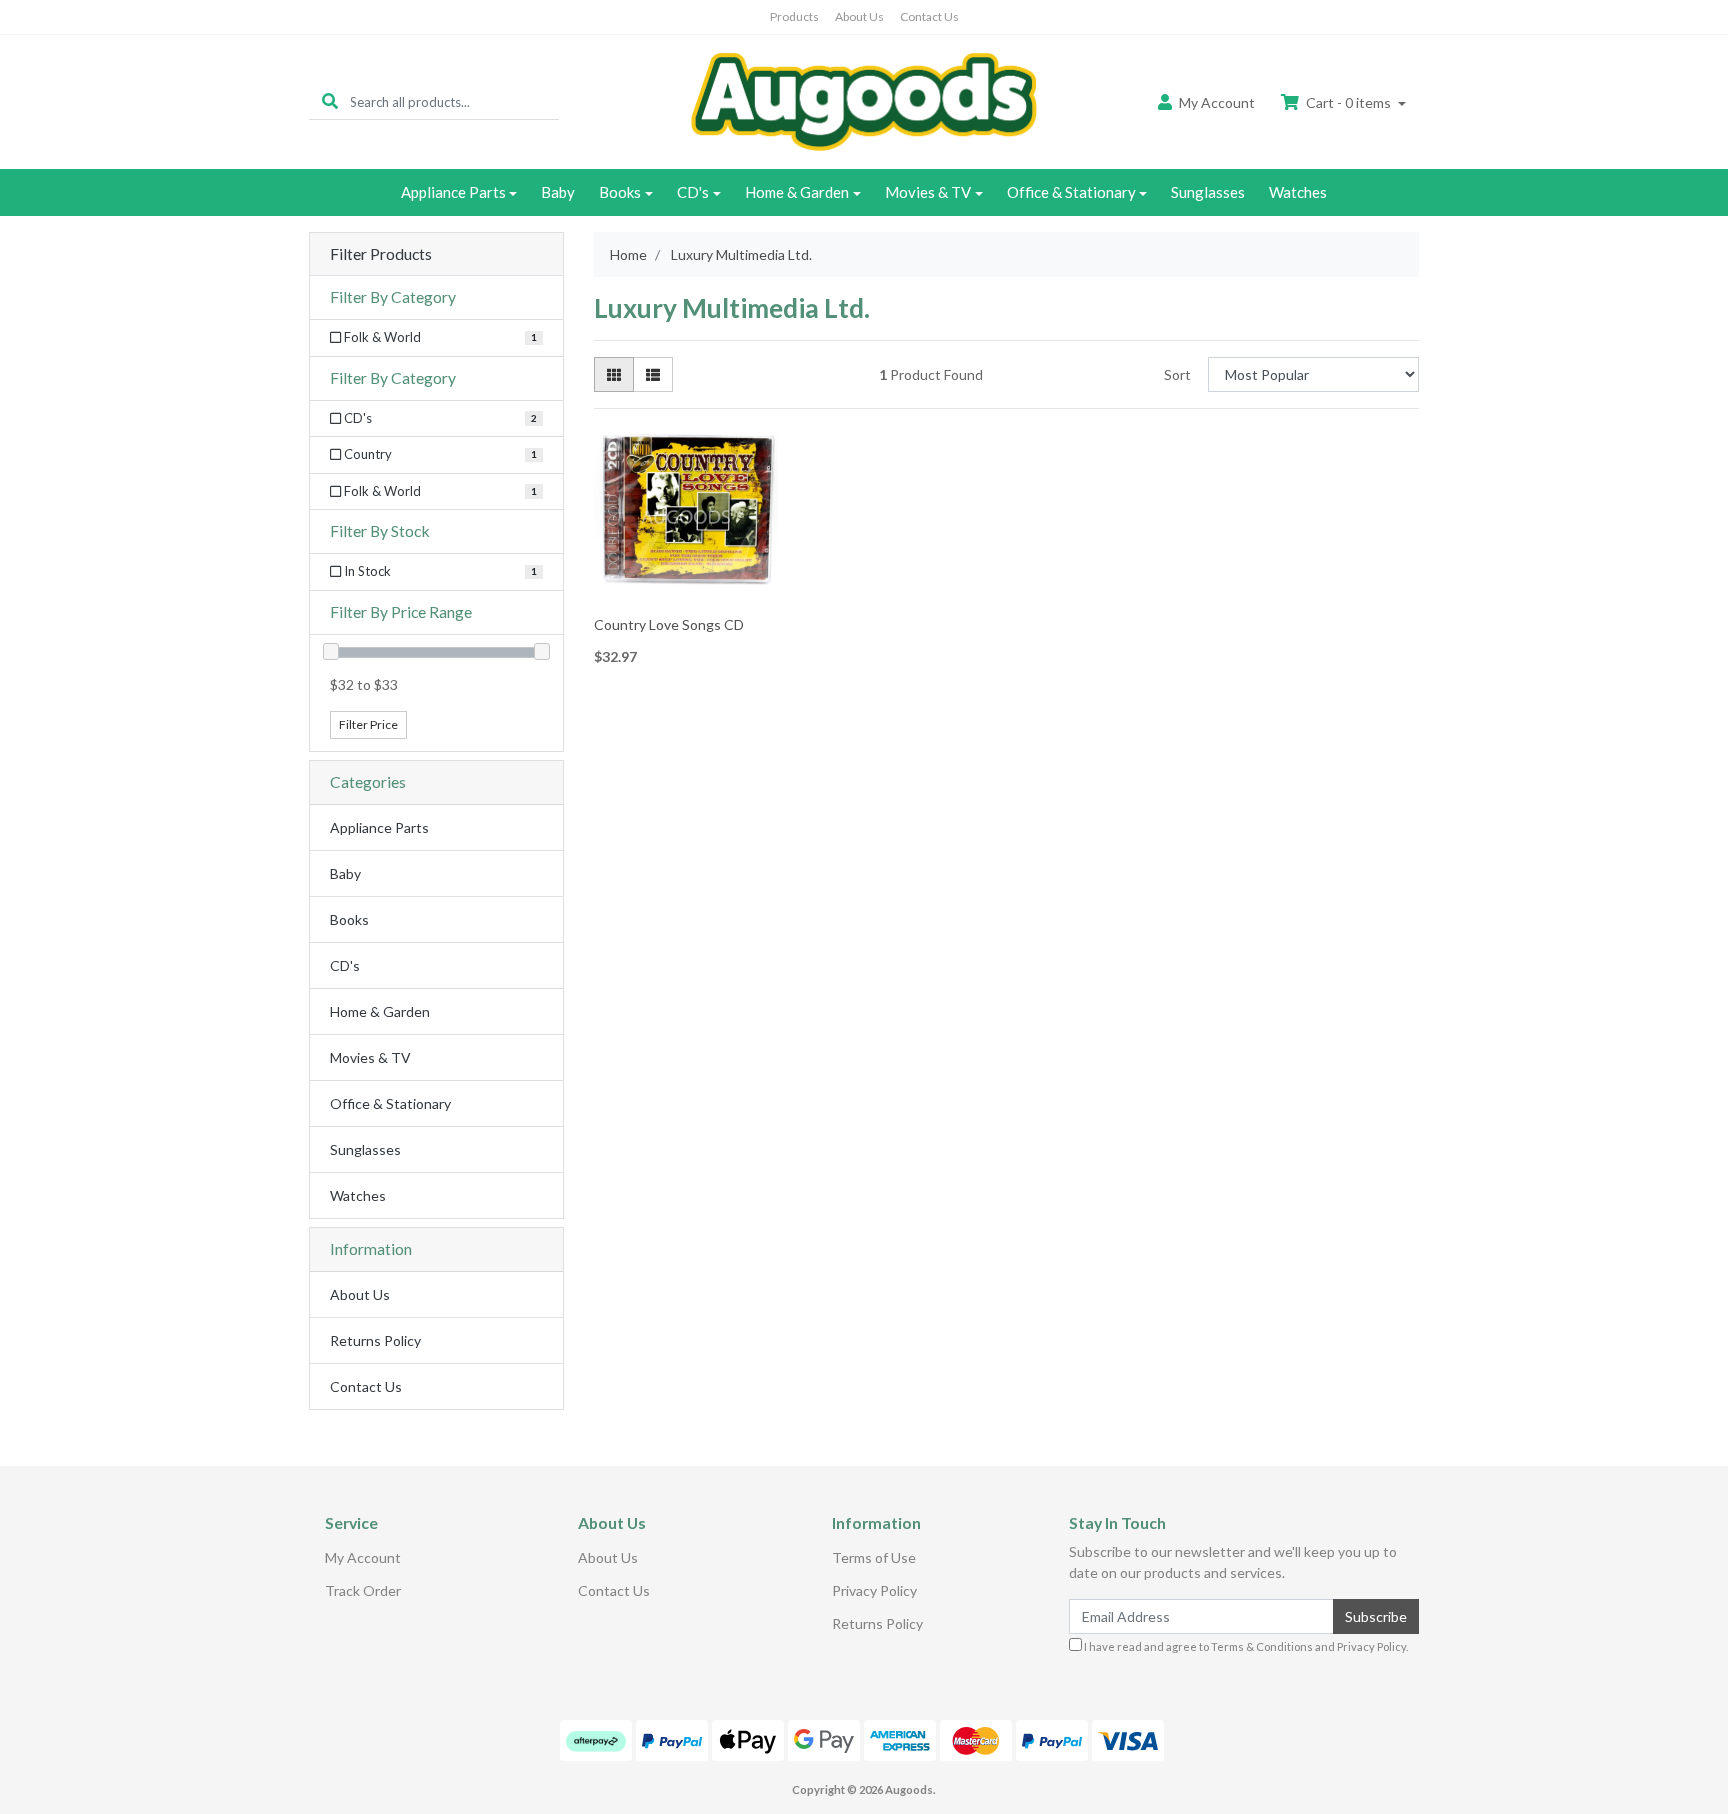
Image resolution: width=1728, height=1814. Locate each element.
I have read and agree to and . (1245, 1646)
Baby (558, 192)
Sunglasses (1208, 192)
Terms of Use (874, 1557)
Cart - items (1348, 102)
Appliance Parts (453, 192)
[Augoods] (864, 100)
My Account (363, 1557)
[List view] (653, 374)
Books (620, 192)
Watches (1298, 192)
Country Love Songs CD (669, 624)
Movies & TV (928, 192)
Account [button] (1217, 102)
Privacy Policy (874, 1590)
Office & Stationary (1071, 192)
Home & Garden (797, 192)
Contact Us (929, 16)
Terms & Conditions (1262, 1646)
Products (794, 16)
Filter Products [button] (381, 254)
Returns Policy (375, 1340)
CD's (693, 192)
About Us (859, 16)
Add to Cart (686, 594)
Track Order (363, 1590)
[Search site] (330, 101)
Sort (1177, 374)
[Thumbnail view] (614, 374)
